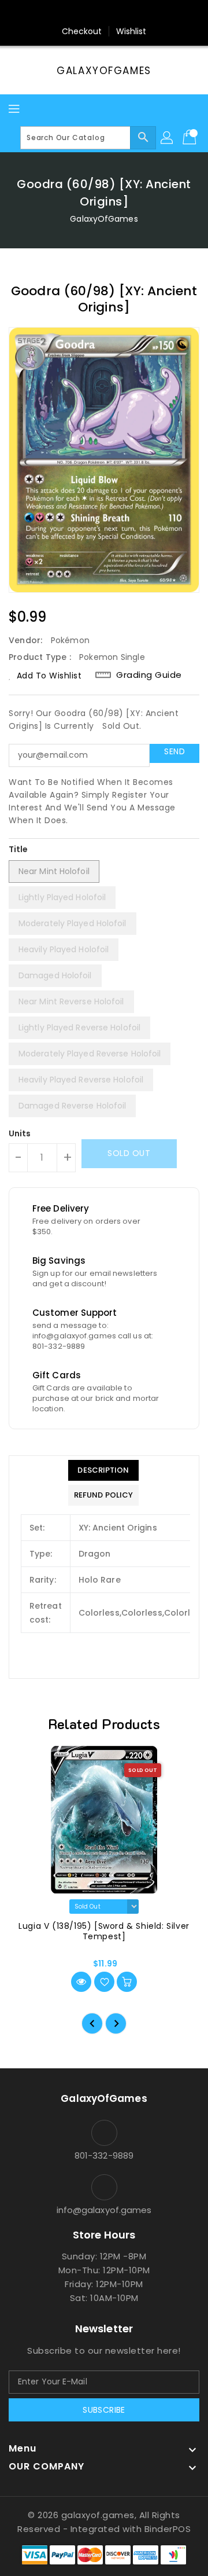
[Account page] (168, 138)
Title (18, 849)
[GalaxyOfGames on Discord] (137, 13)
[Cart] (191, 138)
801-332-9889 (104, 2155)
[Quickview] (81, 1982)
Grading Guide (149, 675)
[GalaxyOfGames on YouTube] (115, 13)
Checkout (82, 31)
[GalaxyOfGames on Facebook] (71, 13)
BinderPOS (168, 2529)
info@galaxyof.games (104, 2210)
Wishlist (131, 31)
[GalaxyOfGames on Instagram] (93, 13)
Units (20, 1133)
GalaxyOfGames (104, 71)
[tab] (103, 1470)
